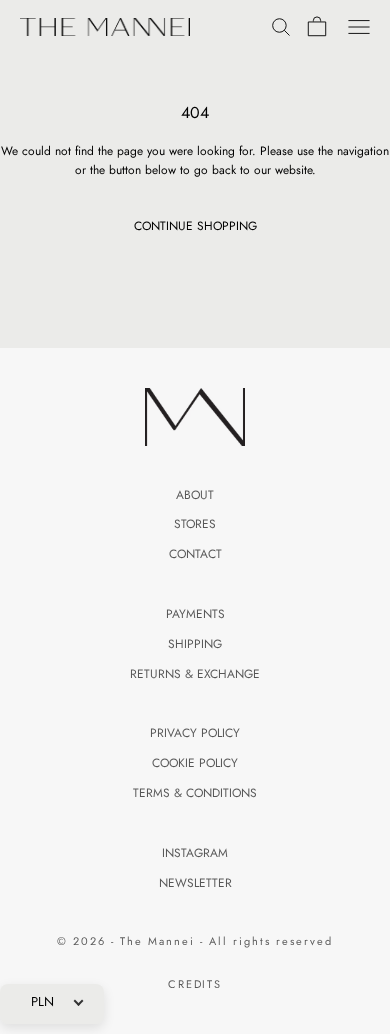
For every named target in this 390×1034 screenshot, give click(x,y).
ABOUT (195, 495)
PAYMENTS (195, 614)
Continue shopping (195, 226)
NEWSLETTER (195, 883)
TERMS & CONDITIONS (195, 793)
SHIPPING (195, 644)
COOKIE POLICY (195, 763)
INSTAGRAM (195, 853)
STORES (195, 524)
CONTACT (195, 554)
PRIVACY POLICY (195, 733)
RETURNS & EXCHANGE (195, 674)
